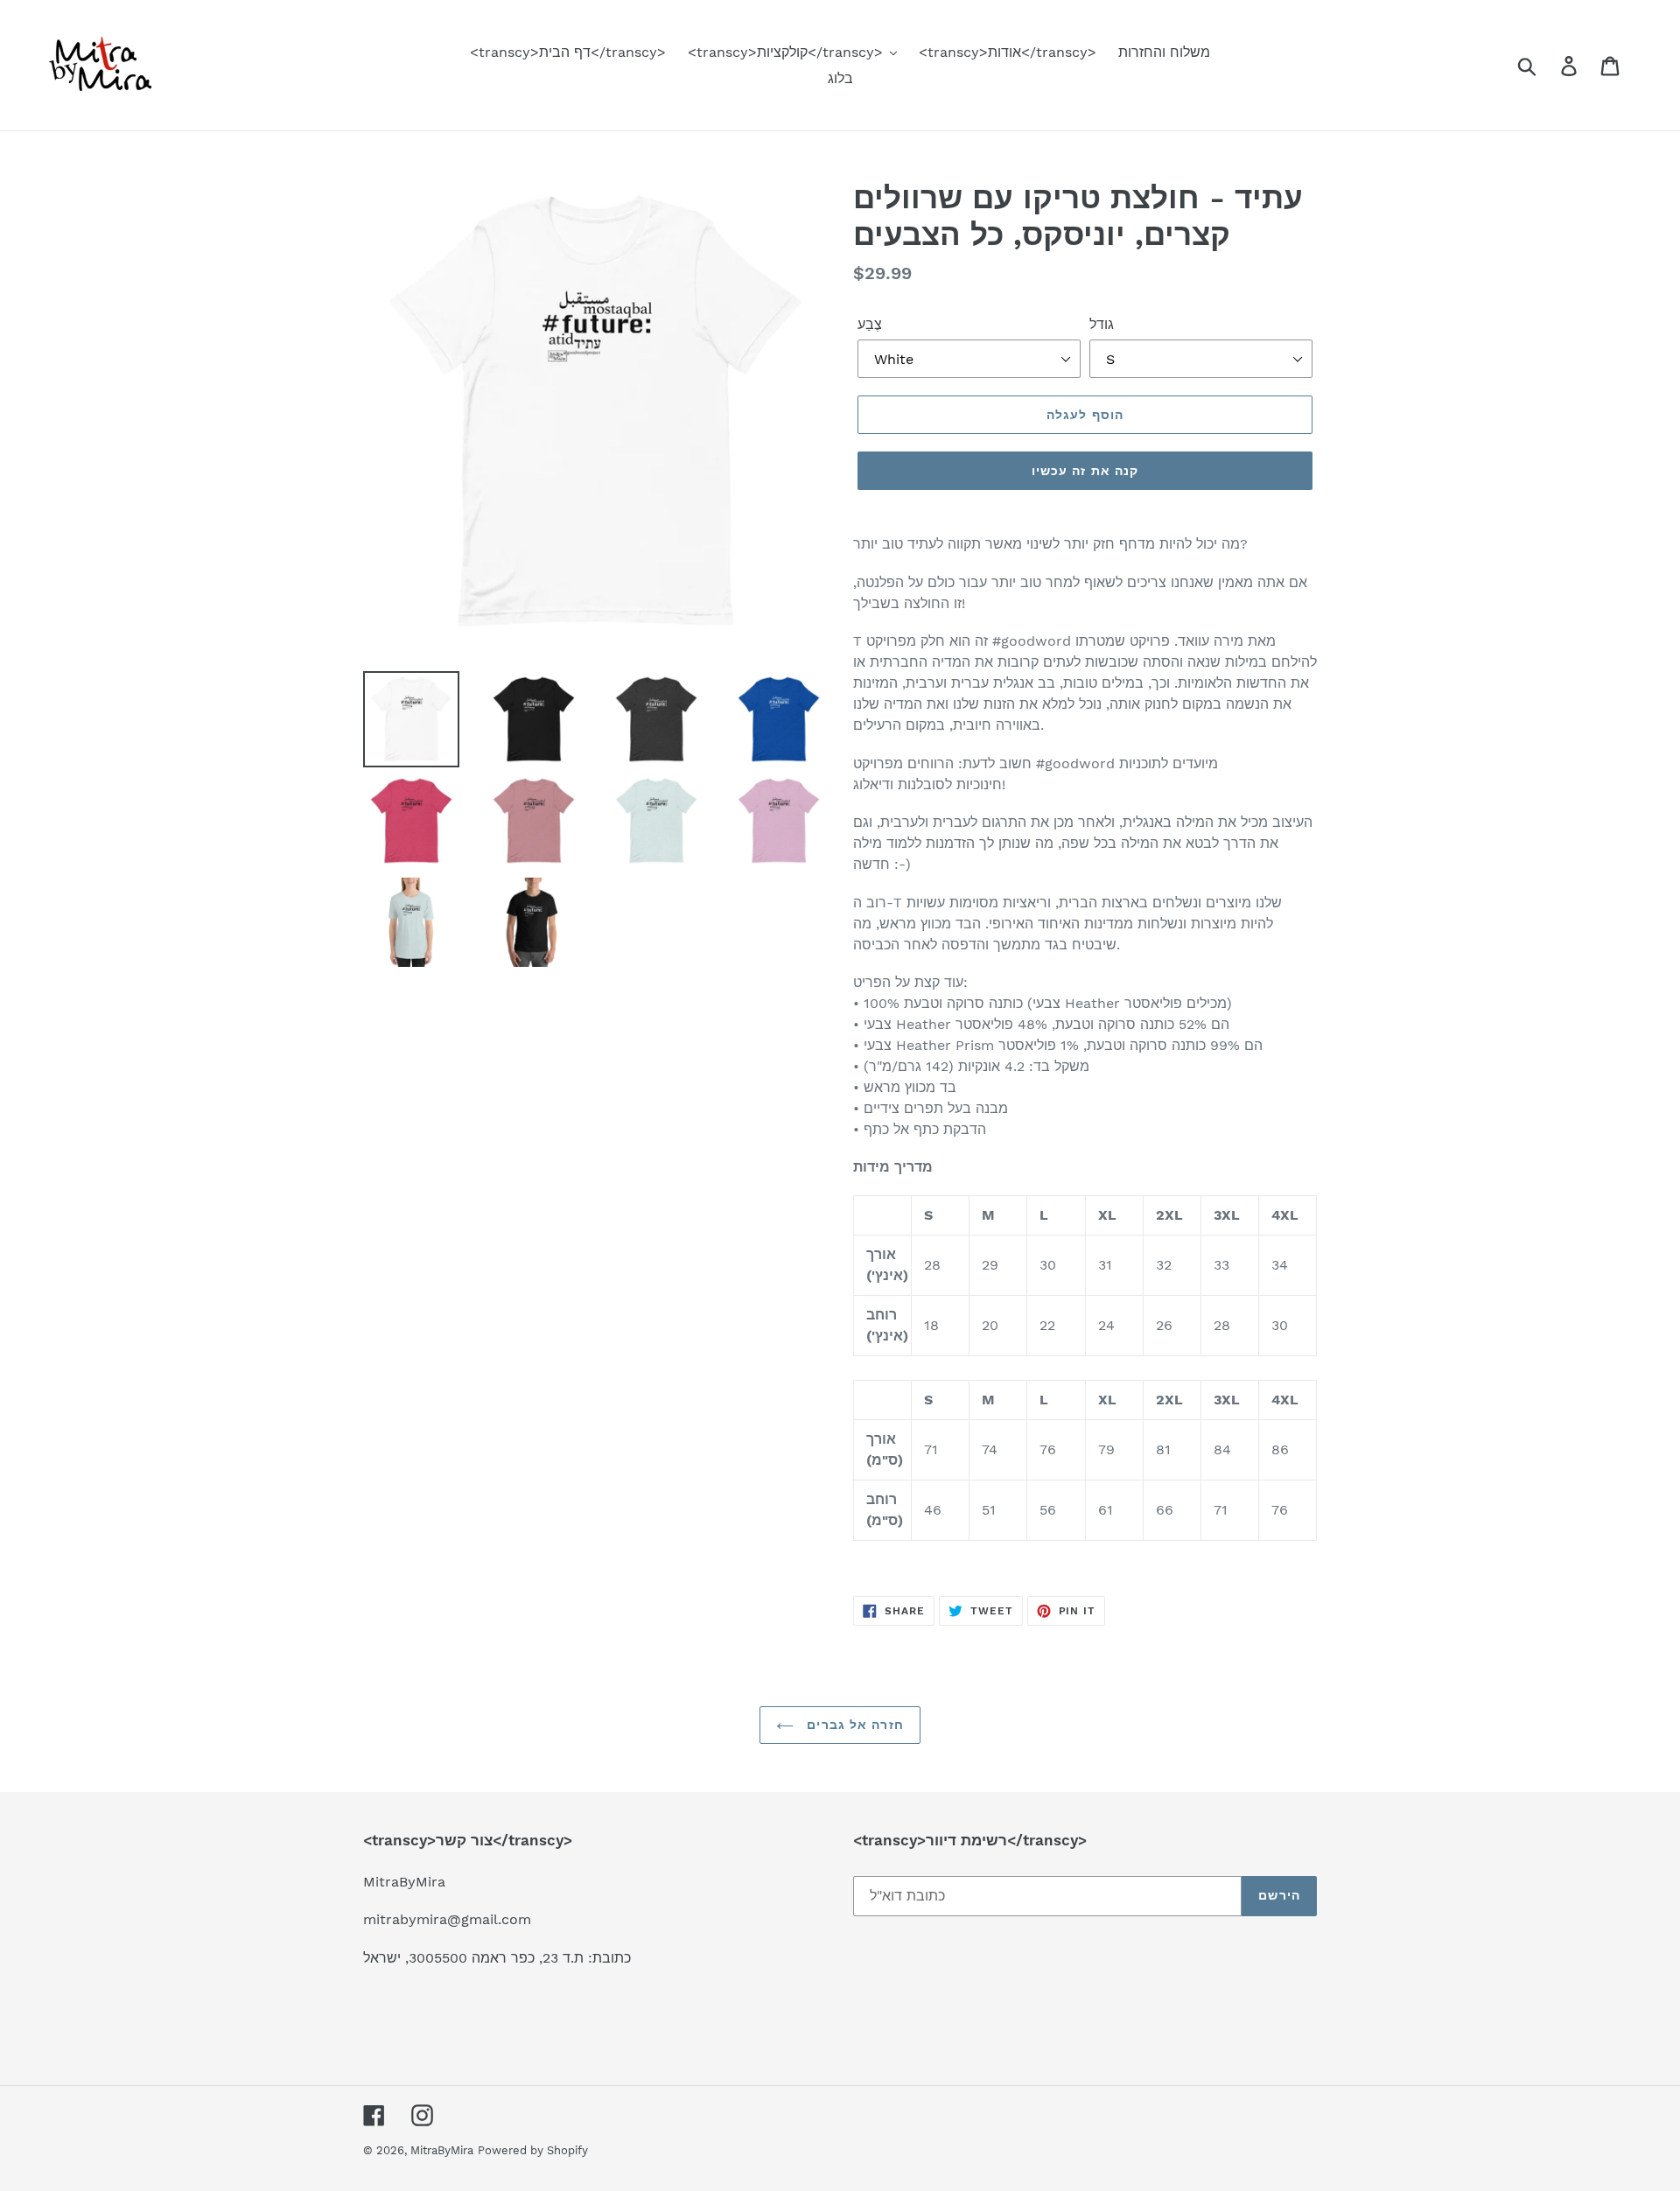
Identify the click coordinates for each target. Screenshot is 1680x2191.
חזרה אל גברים (853, 1725)
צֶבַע (870, 324)
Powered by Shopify (533, 2150)
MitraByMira (442, 2150)
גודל (1102, 324)
